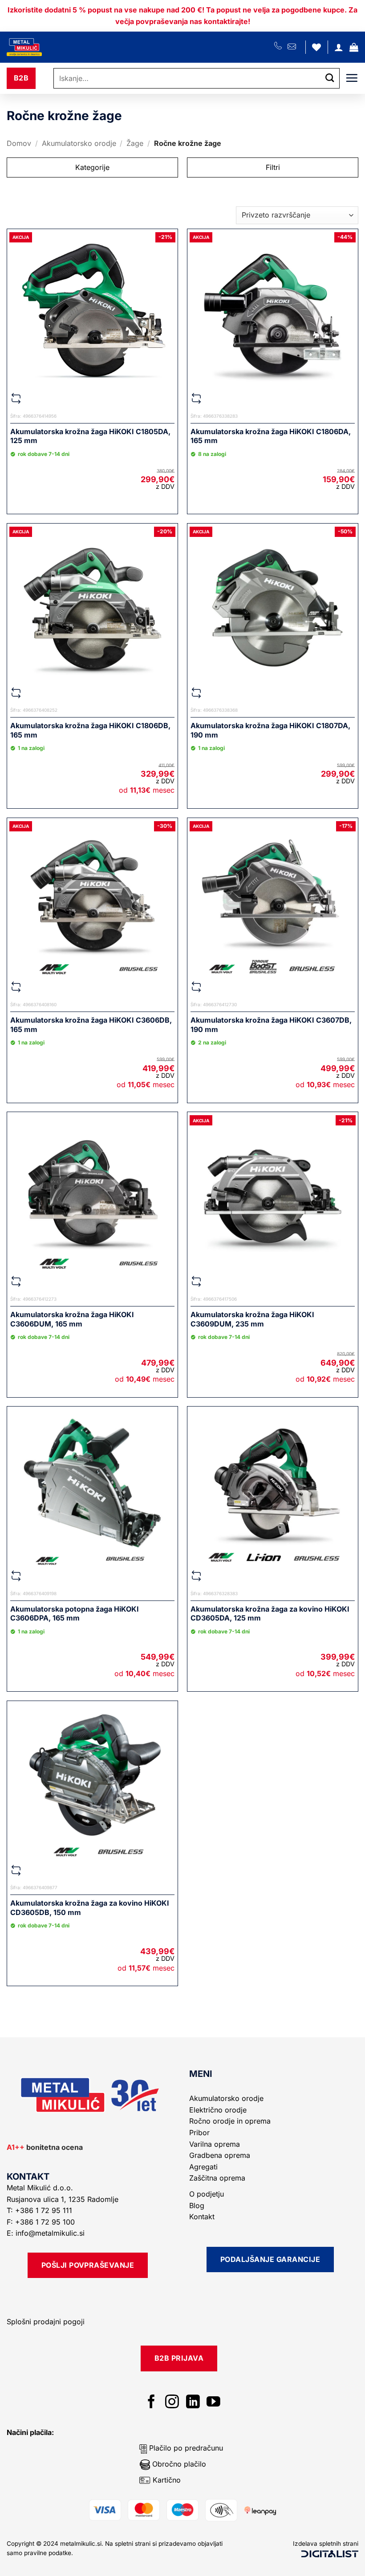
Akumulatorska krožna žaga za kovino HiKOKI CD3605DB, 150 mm (90, 1908)
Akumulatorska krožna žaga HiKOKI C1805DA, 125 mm (90, 436)
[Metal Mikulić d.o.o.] (55, 47)
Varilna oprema (215, 2144)
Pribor (199, 2133)
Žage (135, 143)
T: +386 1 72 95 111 (41, 2210)
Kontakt (202, 2217)
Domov (19, 143)
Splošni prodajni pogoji (46, 2322)
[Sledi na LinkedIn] (193, 2403)
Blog (197, 2205)
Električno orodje (218, 2110)
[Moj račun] (339, 47)
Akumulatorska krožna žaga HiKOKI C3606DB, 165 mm (91, 1025)
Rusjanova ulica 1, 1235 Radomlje (64, 2199)
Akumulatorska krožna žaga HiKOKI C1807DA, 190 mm (270, 730)
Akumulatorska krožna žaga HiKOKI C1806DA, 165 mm (271, 436)
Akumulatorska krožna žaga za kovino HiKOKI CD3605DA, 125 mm (270, 1614)
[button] (354, 47)
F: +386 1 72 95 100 (42, 2222)
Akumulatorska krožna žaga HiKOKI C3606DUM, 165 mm (72, 1319)
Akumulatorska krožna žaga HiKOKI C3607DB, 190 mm (271, 1025)
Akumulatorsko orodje (79, 143)
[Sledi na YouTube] (213, 2403)
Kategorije (92, 167)
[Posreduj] (330, 79)
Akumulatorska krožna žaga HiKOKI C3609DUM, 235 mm (252, 1319)
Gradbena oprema (220, 2155)
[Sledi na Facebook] (152, 2403)
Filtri (273, 167)
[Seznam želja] (316, 47)
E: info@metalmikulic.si (46, 2233)
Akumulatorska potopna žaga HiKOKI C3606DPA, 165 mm (75, 1614)
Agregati (203, 2167)
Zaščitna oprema (217, 2178)
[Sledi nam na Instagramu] (172, 2403)
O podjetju (207, 2194)
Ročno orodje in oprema (230, 2121)
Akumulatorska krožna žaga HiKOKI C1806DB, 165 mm (90, 730)
